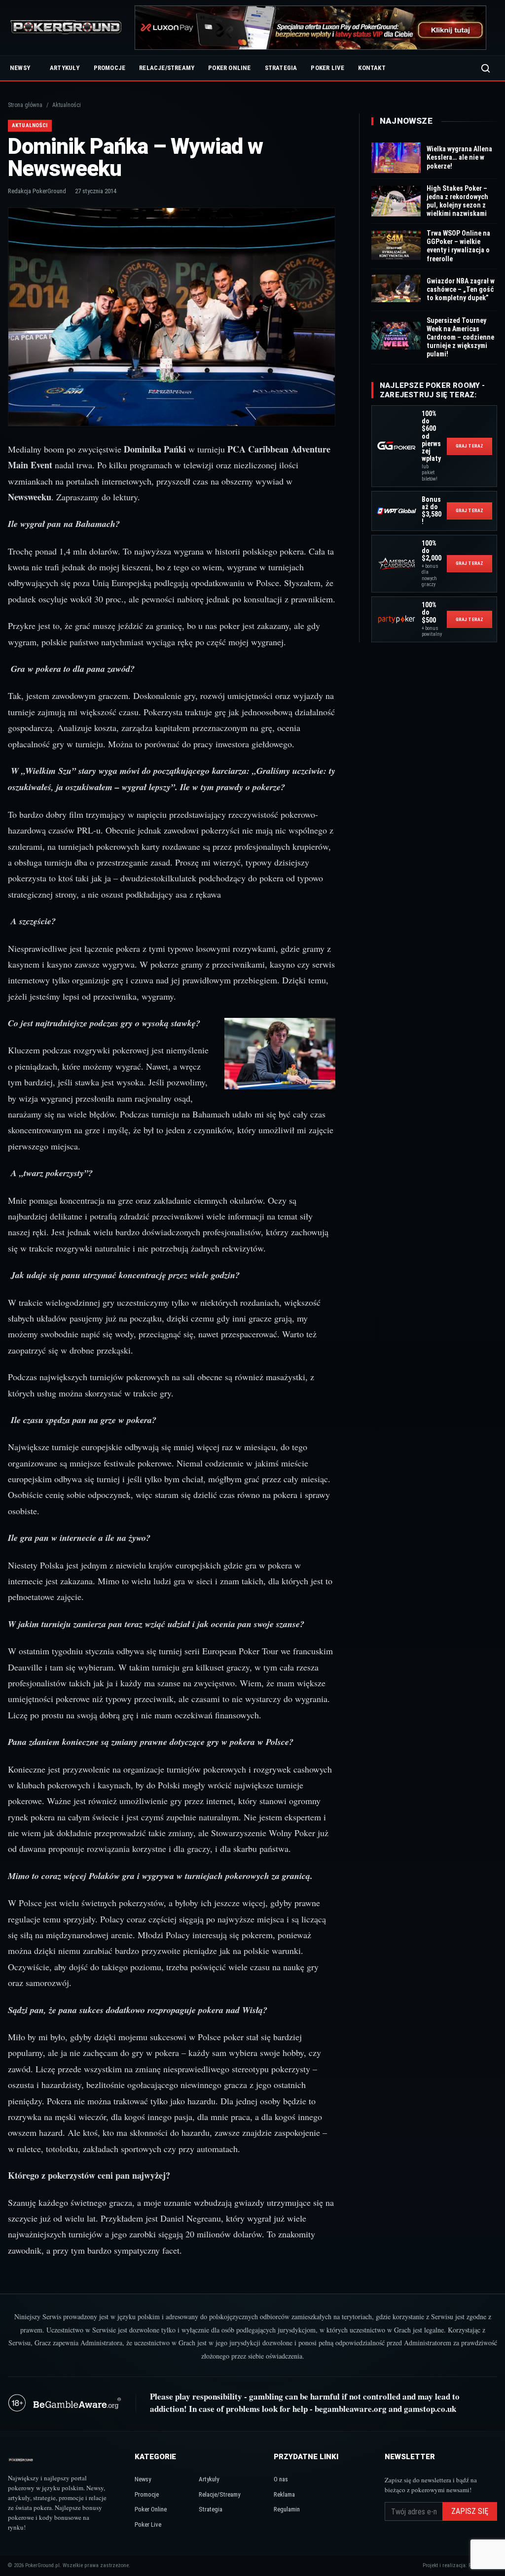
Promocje (110, 68)
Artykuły (65, 68)
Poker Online (229, 68)
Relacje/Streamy (167, 68)
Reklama (284, 2494)
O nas (281, 2479)
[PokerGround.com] (66, 28)
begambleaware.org (351, 2409)
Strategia (281, 68)
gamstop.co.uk (430, 2409)
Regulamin (287, 2509)
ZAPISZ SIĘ (470, 2511)
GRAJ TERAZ (469, 446)
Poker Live (327, 68)
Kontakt (372, 68)
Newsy (20, 68)
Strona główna (25, 105)
